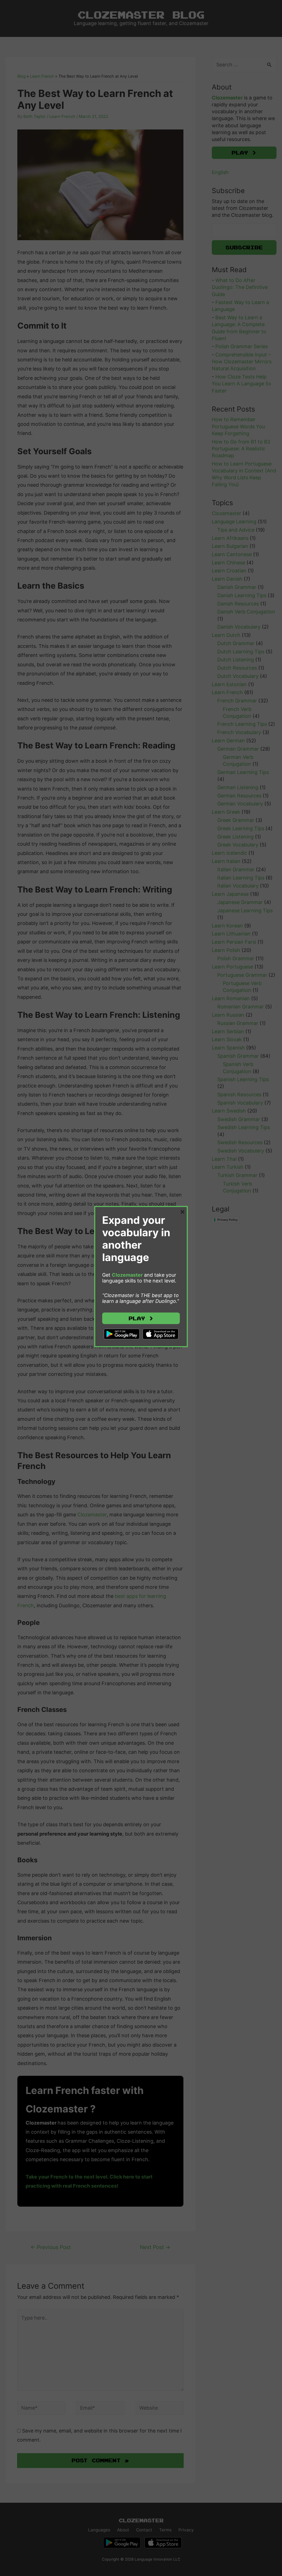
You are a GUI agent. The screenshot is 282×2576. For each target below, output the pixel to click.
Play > (141, 1318)
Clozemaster (127, 1275)
